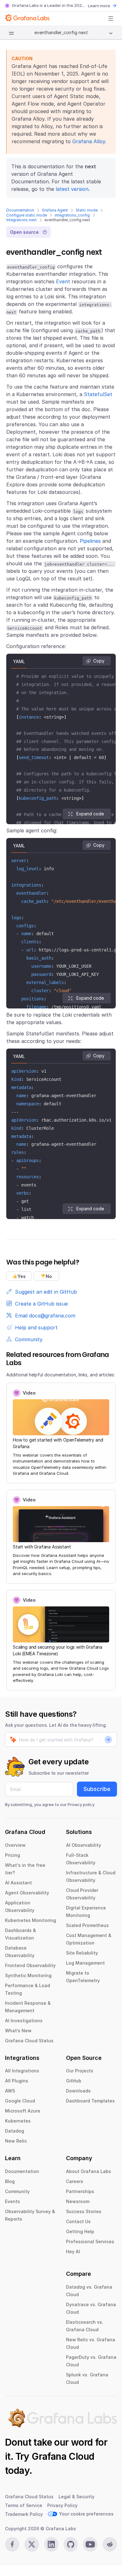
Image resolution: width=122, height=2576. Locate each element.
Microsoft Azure (23, 2111)
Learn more (99, 6)
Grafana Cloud (63, 2456)
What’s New (18, 2031)
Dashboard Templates (90, 2101)
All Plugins (17, 2081)
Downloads (78, 2091)
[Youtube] (90, 2544)
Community (17, 2191)
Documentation (20, 210)
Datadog (15, 2131)
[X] (32, 2544)
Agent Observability (27, 1893)
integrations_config (72, 215)
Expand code (90, 814)
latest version (72, 189)
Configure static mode (27, 215)
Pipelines (90, 541)
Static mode (87, 210)
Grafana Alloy (89, 141)
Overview (15, 1845)
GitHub (74, 2081)
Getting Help (80, 2231)
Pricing (13, 1855)
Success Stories (84, 2211)
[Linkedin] (51, 2544)
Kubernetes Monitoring (30, 1920)
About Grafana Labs (89, 2171)
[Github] (71, 2544)
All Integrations (22, 2071)
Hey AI (73, 2251)
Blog (10, 2181)
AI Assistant (18, 1883)
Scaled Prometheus (87, 1925)
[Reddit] (110, 2544)
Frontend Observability (30, 1965)
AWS (10, 2091)
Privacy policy (81, 1804)
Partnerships (80, 2191)
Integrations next (21, 220)
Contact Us (78, 2221)
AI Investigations (24, 2021)
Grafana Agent (55, 210)
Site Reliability (82, 1953)
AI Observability (84, 1845)
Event (63, 281)
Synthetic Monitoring (28, 1975)
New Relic (16, 2141)
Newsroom (78, 2201)
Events (13, 2201)
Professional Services (90, 2241)
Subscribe (97, 1789)
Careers (75, 2181)
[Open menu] (111, 18)
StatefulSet (98, 394)
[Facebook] (12, 2544)
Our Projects (80, 2071)
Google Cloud (20, 2101)
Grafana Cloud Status (29, 2041)
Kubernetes (18, 2121)
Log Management (85, 1963)
